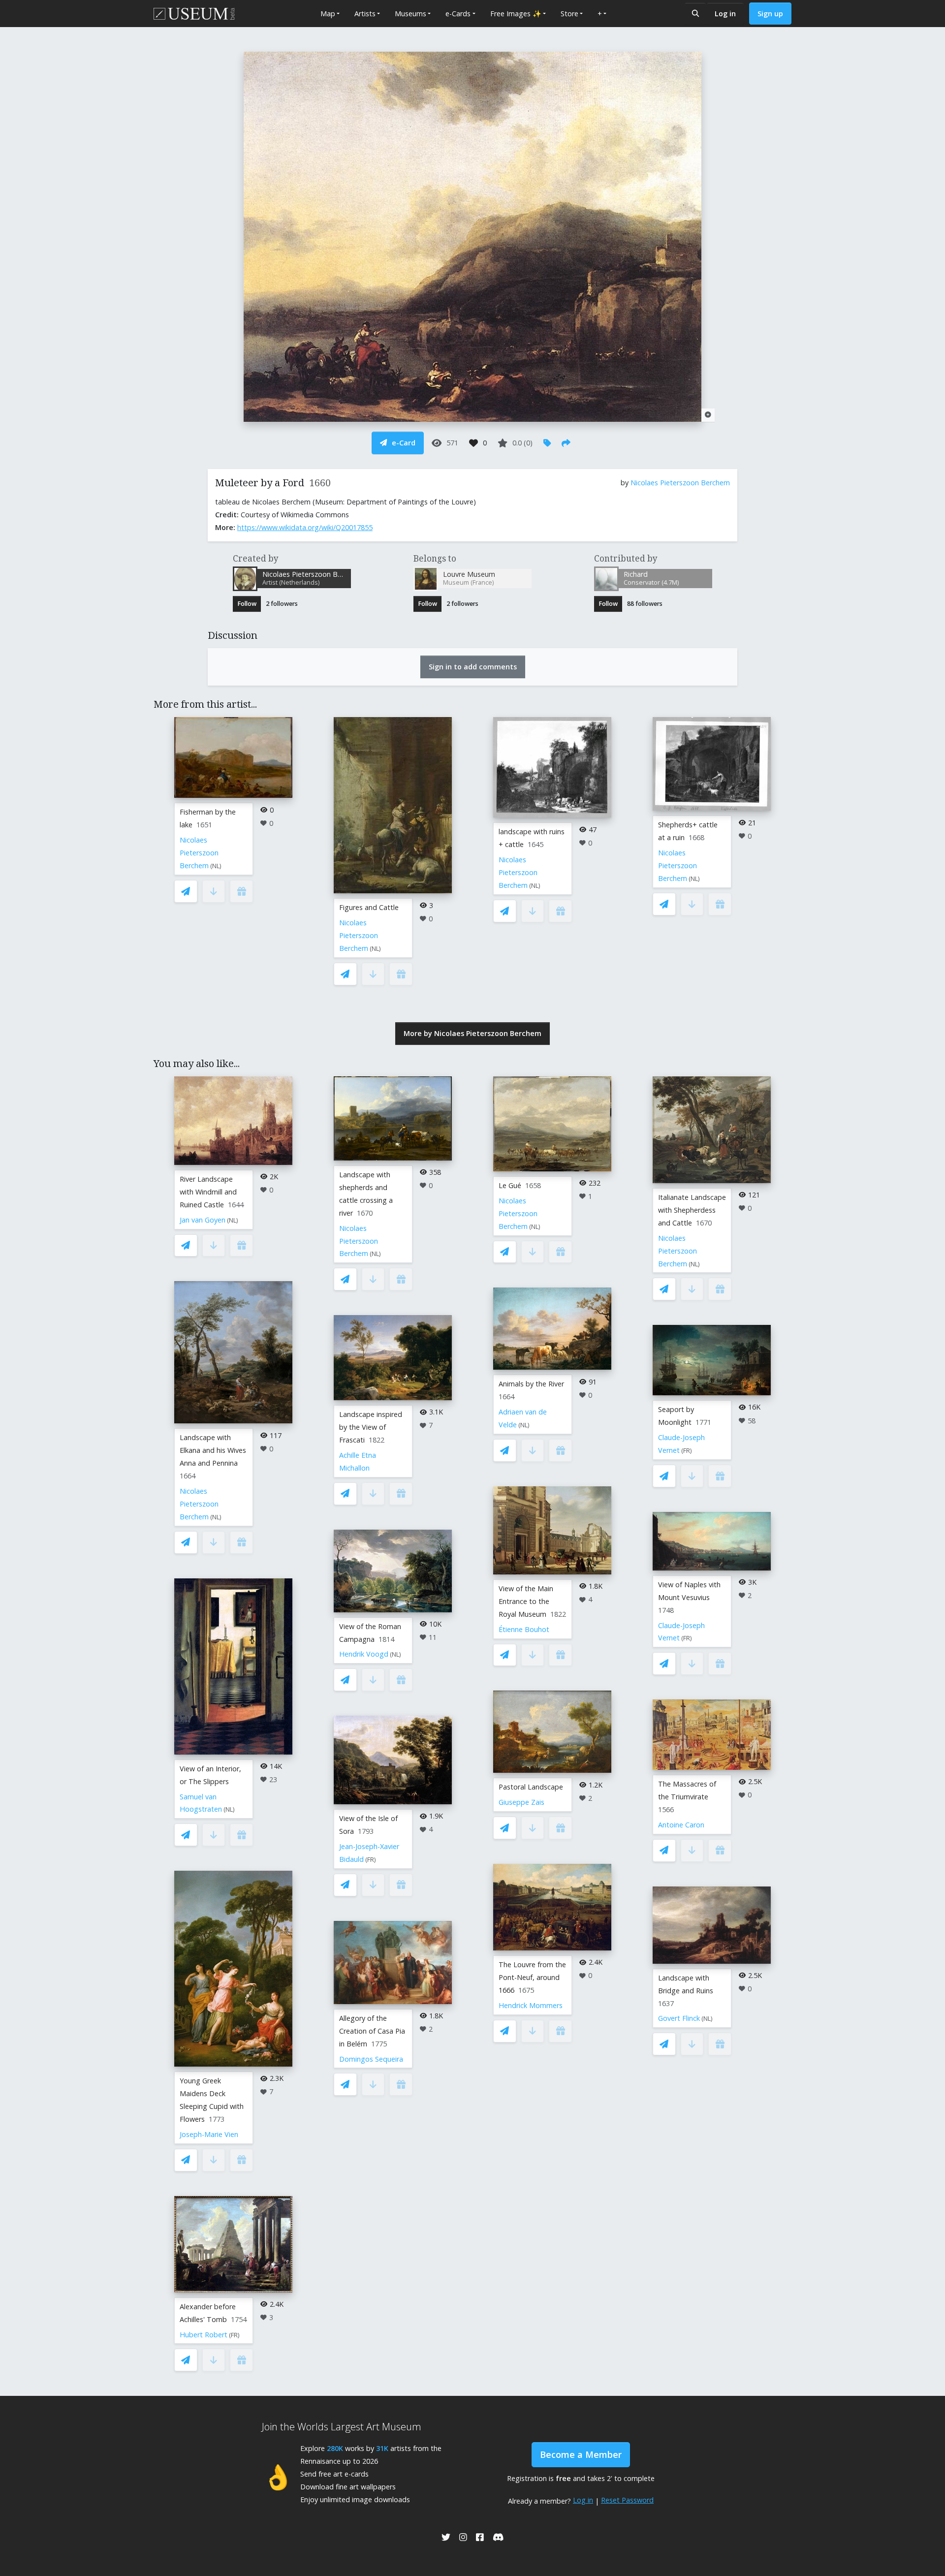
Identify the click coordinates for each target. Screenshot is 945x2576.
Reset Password (627, 2500)
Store (569, 14)
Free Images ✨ (516, 14)
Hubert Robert (204, 2335)
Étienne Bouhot (524, 1629)
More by (472, 1033)
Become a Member (581, 2454)
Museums (410, 14)
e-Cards (458, 14)
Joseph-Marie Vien (209, 2134)
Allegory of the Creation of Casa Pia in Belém (372, 2031)
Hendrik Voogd (364, 1654)
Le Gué (510, 1185)
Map (328, 14)
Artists (365, 14)
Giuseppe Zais (521, 1802)
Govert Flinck (679, 2018)
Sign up (770, 14)
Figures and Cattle (369, 907)
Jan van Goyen (203, 1220)
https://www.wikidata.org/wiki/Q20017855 (305, 527)
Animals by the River (531, 1384)
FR (234, 2335)
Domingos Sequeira (371, 2059)
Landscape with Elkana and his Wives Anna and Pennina (213, 1450)
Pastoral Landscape (531, 1787)
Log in (725, 14)
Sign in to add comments (473, 667)
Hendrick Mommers (531, 2005)
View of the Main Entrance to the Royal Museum (526, 1601)
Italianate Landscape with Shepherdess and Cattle (692, 1210)
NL (216, 866)
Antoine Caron (681, 1825)
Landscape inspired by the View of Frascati (371, 1427)
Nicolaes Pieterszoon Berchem (680, 483)
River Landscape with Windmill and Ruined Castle (208, 1192)
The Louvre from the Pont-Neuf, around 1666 (532, 1977)
